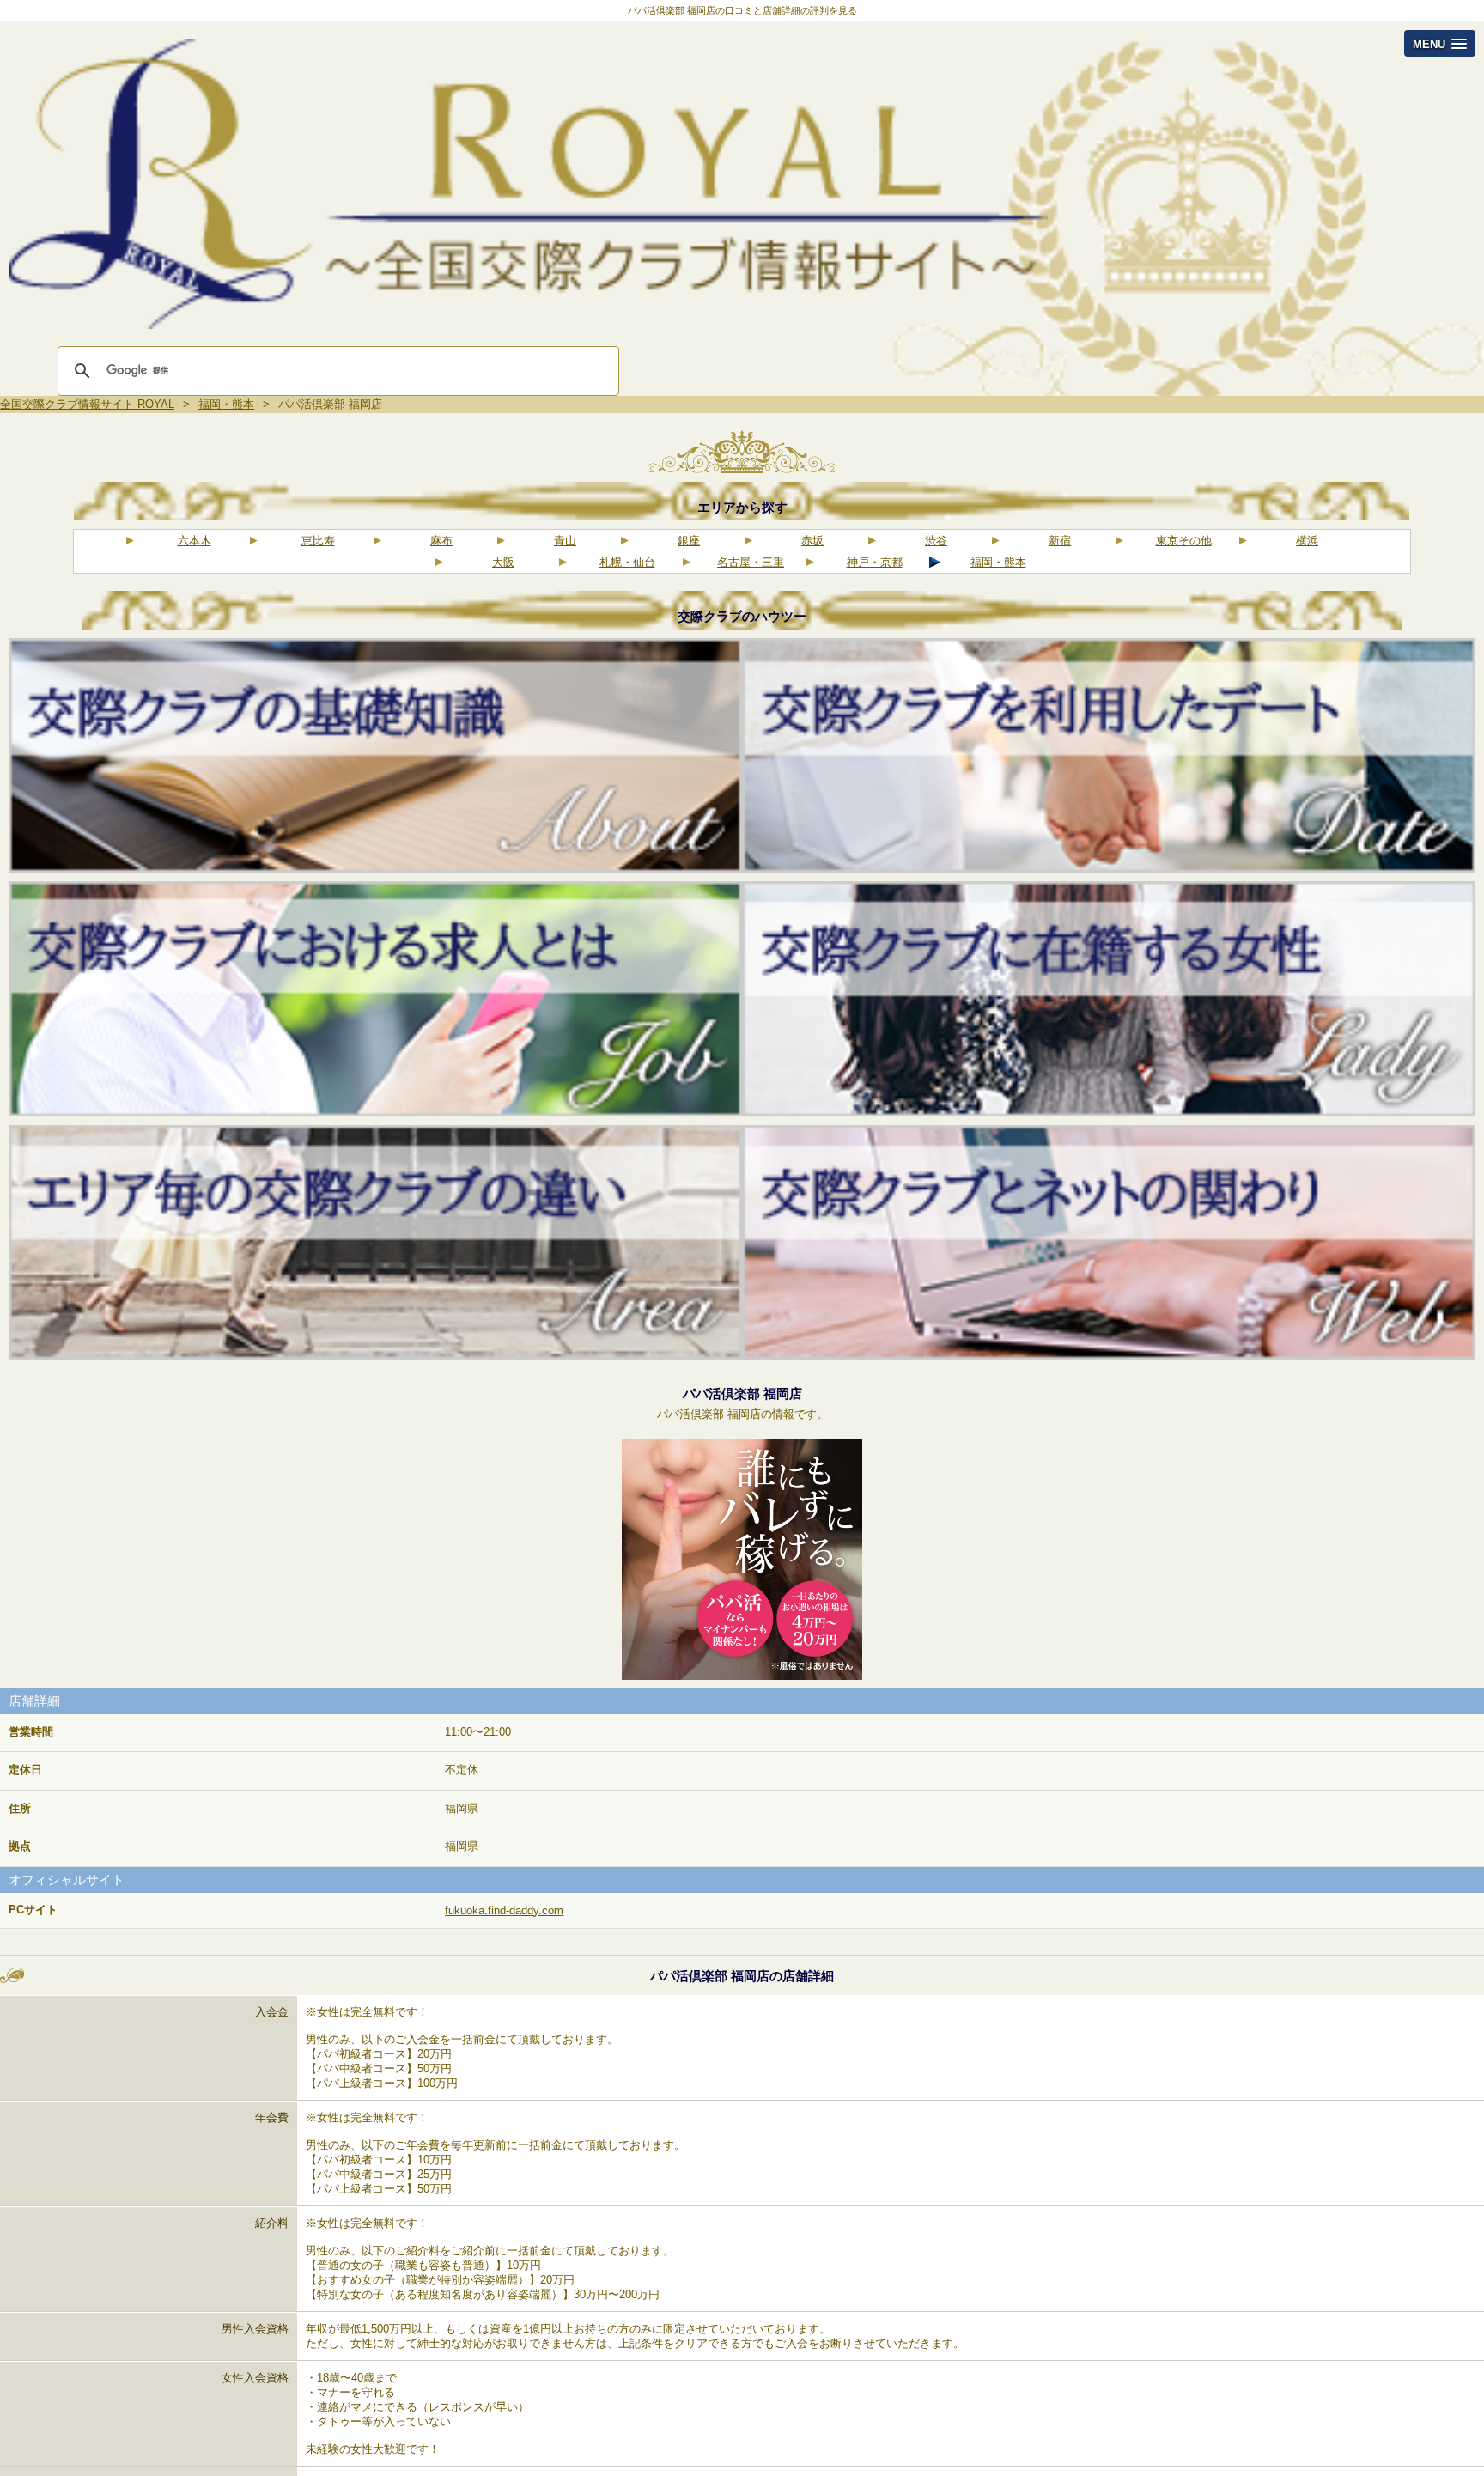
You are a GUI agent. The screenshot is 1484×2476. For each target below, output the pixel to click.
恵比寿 (318, 541)
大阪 (503, 562)
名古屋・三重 (751, 562)
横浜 (1307, 541)
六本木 (195, 541)
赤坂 (812, 541)
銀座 (689, 541)
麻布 (441, 541)
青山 (565, 541)
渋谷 (936, 541)
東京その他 (1184, 541)
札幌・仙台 (627, 562)
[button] (1440, 43)
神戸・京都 (875, 562)
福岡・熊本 (998, 562)
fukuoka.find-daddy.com (504, 1910)
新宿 (1060, 541)
